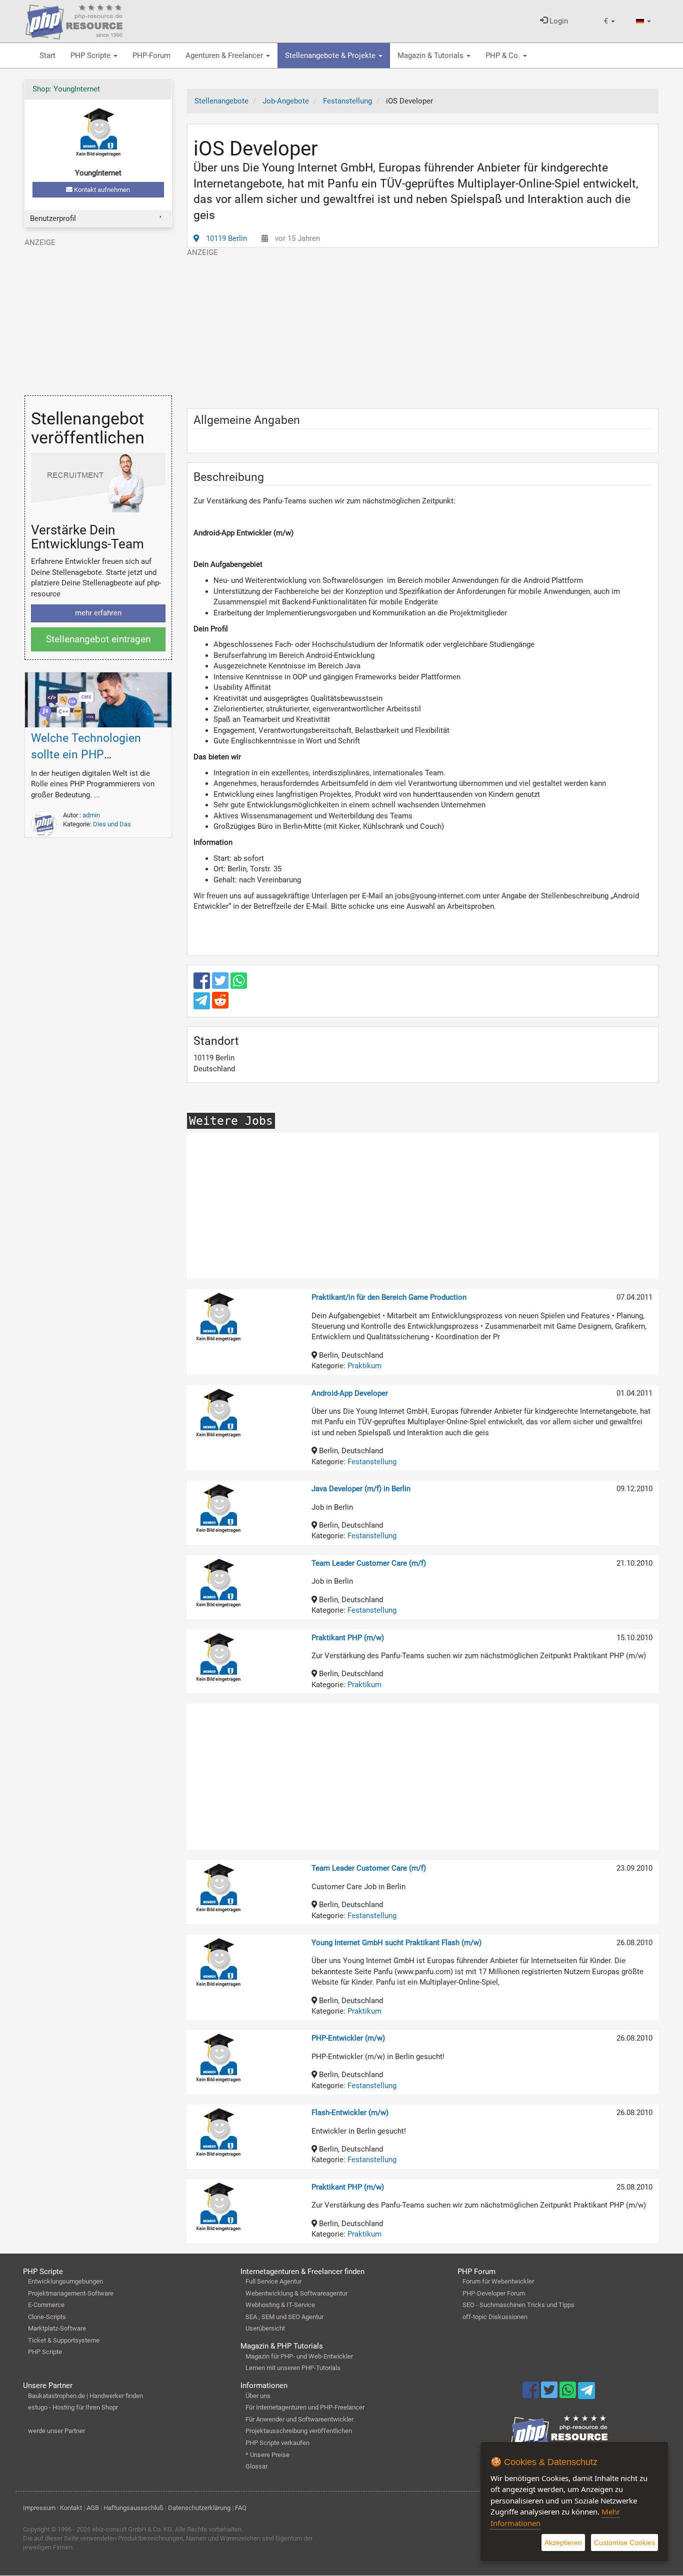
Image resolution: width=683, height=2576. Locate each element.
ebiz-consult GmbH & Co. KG (132, 2529)
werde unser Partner (56, 2431)
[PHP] (74, 20)
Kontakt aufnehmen (101, 190)
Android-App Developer (350, 1393)
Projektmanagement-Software (71, 2293)
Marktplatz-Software (57, 2328)
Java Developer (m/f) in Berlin (361, 1489)
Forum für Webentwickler (498, 2281)
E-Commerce (46, 2305)
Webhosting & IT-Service (280, 2305)
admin (91, 815)
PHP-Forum (151, 55)
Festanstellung (372, 1462)
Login (558, 21)
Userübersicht (265, 2328)
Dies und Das (112, 824)
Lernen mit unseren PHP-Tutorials (293, 2368)
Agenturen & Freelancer (225, 55)
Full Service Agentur (273, 2281)
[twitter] (221, 985)
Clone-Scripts (47, 2317)
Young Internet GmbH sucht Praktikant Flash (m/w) (396, 1943)
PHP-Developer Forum (494, 2293)
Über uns (258, 2396)
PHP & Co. (504, 55)
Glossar (256, 2466)
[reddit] (220, 1005)
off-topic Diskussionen (495, 2317)
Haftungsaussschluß (133, 2508)
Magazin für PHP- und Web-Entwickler (299, 2356)
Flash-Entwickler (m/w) (350, 2113)
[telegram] (203, 1003)
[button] (609, 21)
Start (47, 55)
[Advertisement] (423, 328)
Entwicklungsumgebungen (65, 2281)
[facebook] (203, 985)
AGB (93, 2508)
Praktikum (364, 1366)
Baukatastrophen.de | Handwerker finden (85, 2396)
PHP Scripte (91, 55)
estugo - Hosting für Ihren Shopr (73, 2407)
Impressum (39, 2508)
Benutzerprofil (53, 218)
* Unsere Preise (267, 2455)
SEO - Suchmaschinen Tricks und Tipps (518, 2305)
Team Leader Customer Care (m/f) (369, 1563)
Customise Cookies (624, 2543)
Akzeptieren (563, 2543)
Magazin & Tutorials (431, 55)
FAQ (241, 2508)
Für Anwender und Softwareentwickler (299, 2419)
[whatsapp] (239, 985)
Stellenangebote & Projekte (331, 55)
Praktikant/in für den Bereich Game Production (389, 1297)
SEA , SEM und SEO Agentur (284, 2317)
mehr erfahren (98, 613)
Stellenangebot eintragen (98, 639)
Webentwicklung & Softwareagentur (296, 2293)
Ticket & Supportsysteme (64, 2340)
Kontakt (71, 2508)
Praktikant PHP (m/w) (348, 1638)
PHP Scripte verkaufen (277, 2443)
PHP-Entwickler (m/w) (348, 2038)
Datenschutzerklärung (199, 2508)
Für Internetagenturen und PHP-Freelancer (305, 2407)
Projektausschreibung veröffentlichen (299, 2431)
